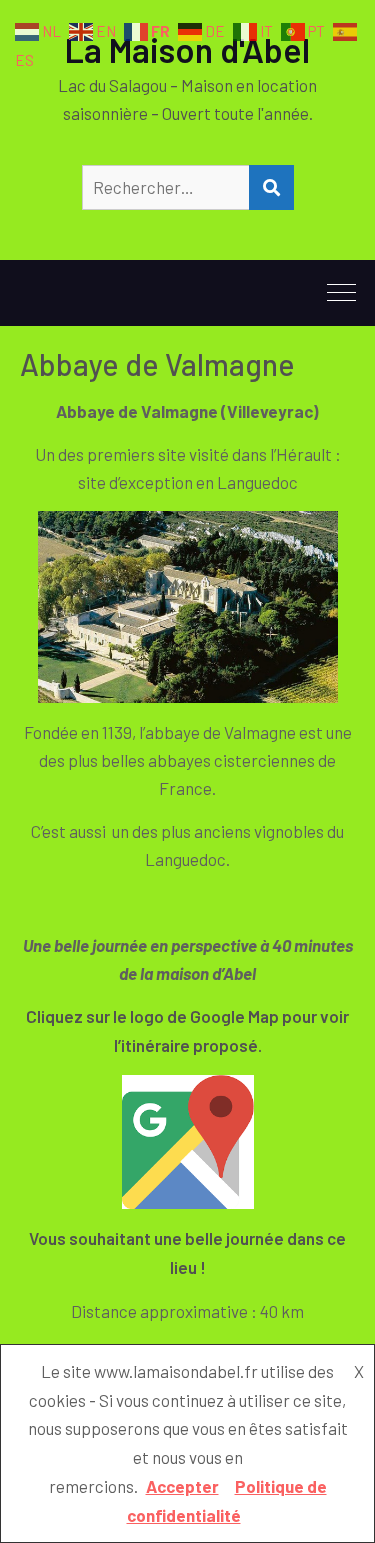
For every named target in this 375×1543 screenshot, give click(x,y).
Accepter (182, 1486)
